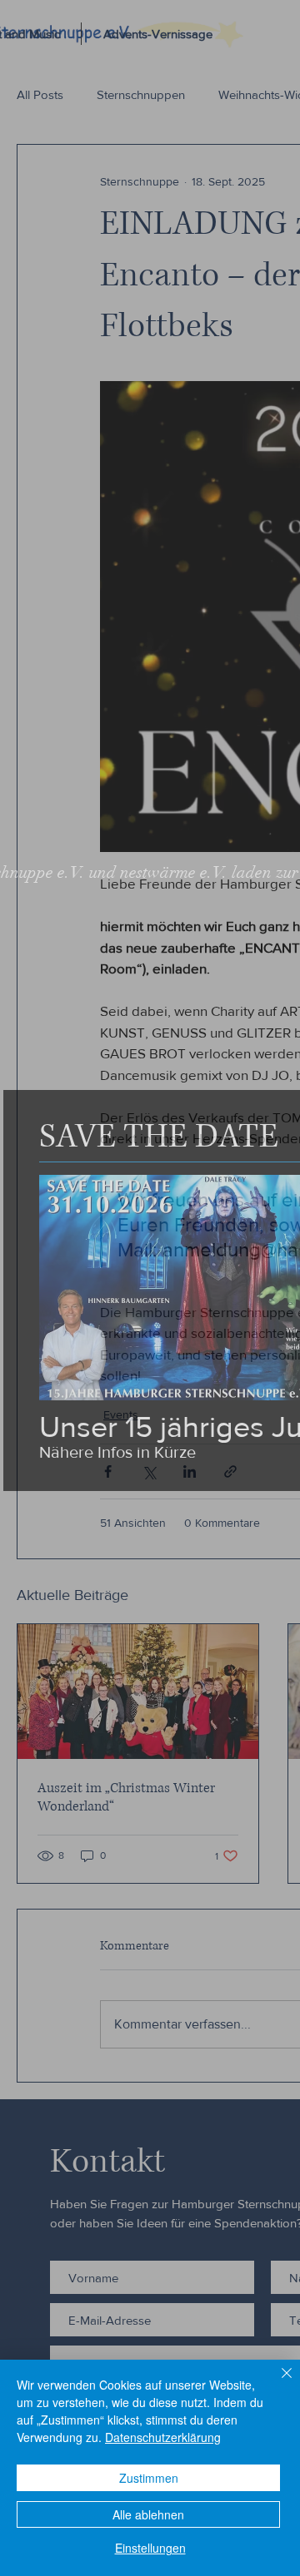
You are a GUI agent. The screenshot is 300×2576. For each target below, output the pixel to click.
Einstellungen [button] (150, 2548)
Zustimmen (149, 2478)
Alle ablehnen (148, 2514)
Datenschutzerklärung (163, 2437)
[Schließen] (277, 2383)
